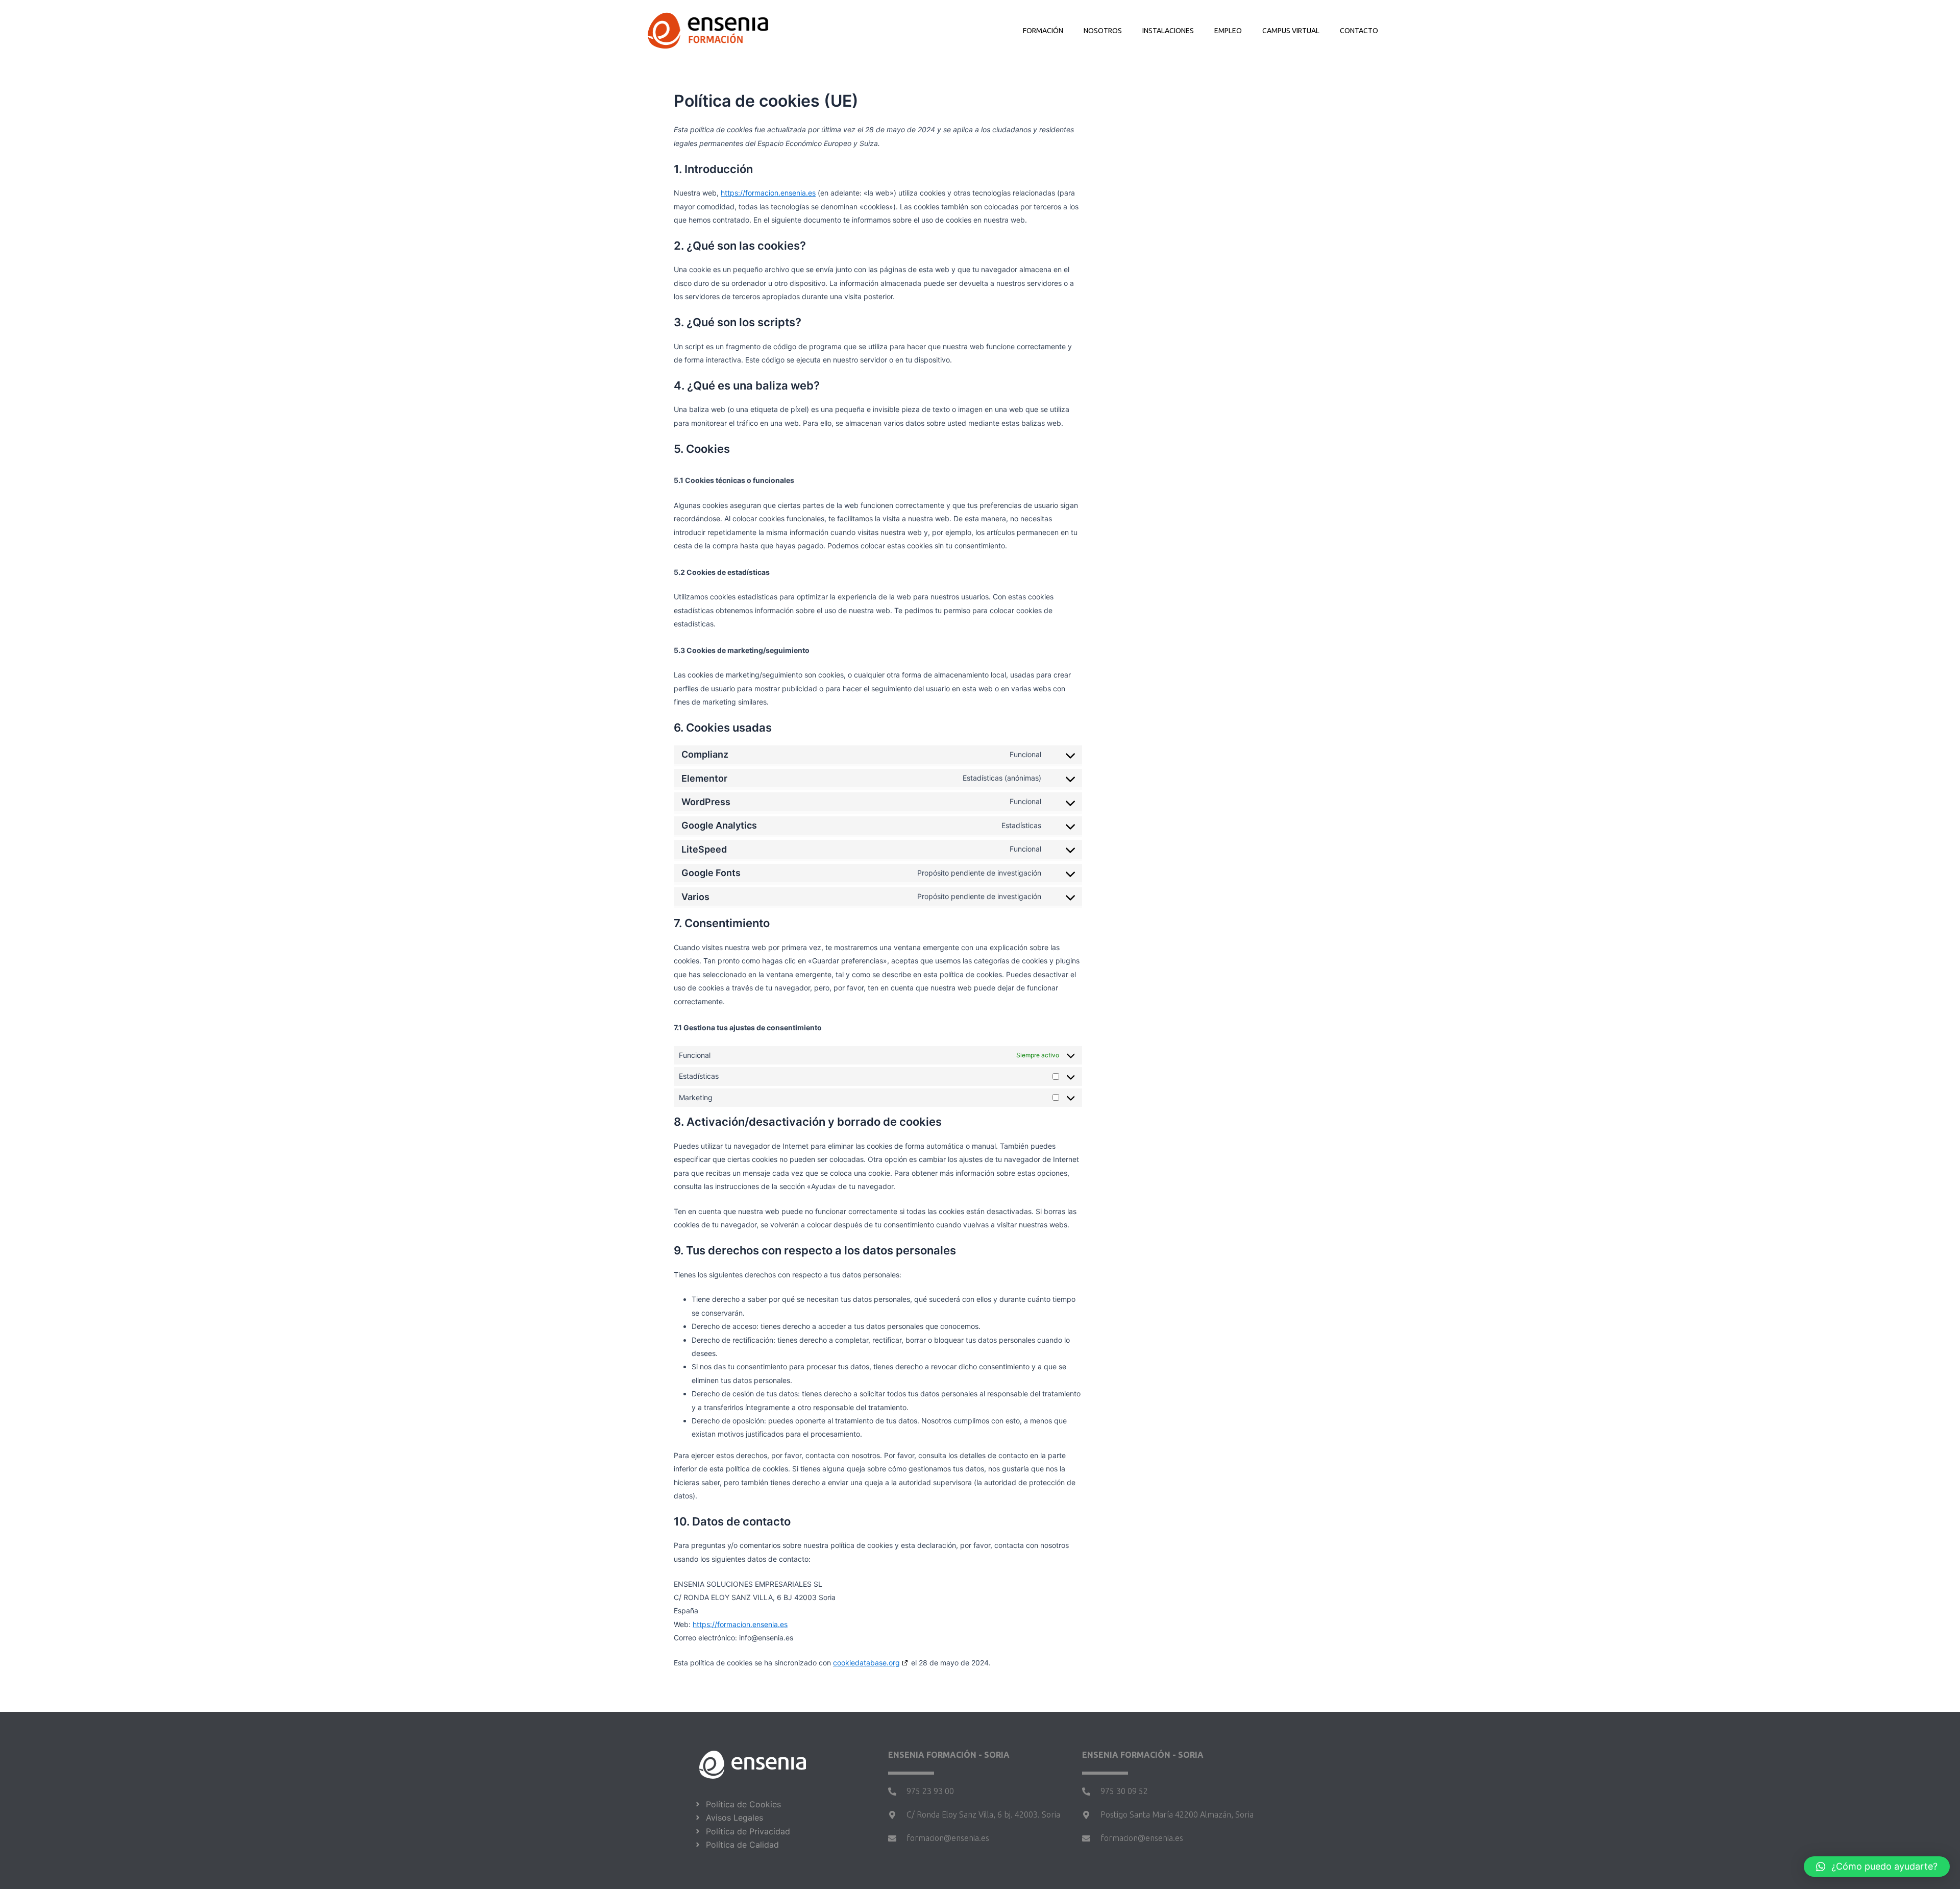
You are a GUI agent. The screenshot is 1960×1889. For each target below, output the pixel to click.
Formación (1043, 31)
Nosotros (1103, 31)
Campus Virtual (1291, 31)
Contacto (1359, 31)
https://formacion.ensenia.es (768, 193)
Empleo (1228, 31)
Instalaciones (1168, 31)
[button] (1877, 1867)
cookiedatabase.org (866, 1663)
